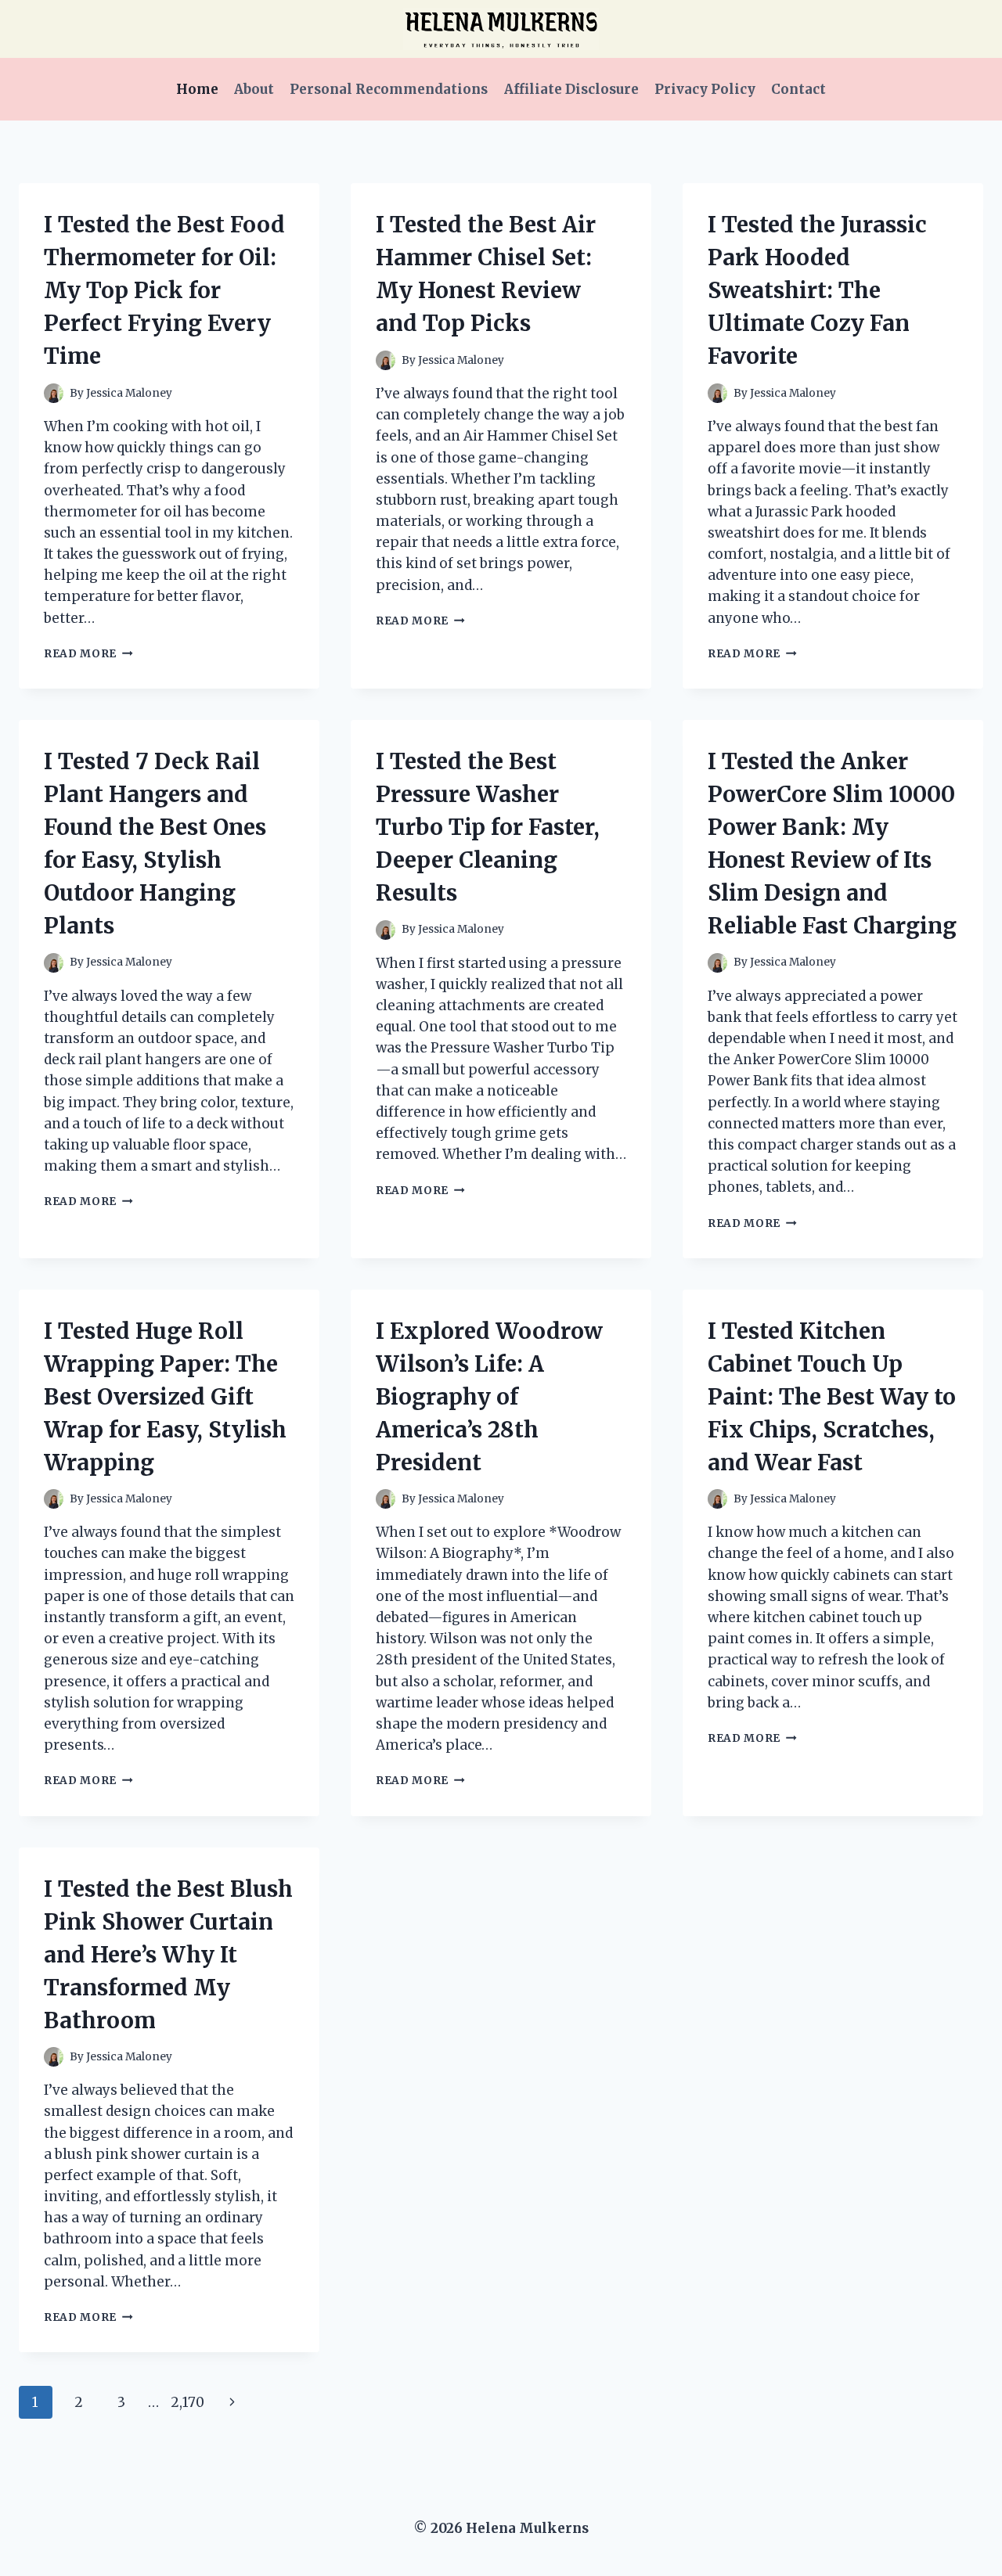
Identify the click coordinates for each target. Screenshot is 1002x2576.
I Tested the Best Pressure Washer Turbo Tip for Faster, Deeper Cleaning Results (488, 827)
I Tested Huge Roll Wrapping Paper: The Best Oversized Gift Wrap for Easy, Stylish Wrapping (165, 1397)
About (254, 89)
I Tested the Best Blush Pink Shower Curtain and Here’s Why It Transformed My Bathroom (168, 1955)
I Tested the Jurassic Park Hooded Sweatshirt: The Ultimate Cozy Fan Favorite (817, 290)
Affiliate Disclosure (571, 89)
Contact (798, 89)
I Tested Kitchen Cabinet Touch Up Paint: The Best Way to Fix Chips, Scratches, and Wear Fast (832, 1397)
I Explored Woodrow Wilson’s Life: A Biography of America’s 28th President (489, 1397)
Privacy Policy (705, 89)
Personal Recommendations (389, 89)
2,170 (187, 2402)
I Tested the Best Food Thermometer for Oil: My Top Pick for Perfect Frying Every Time (164, 290)
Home (197, 89)
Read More (88, 654)
